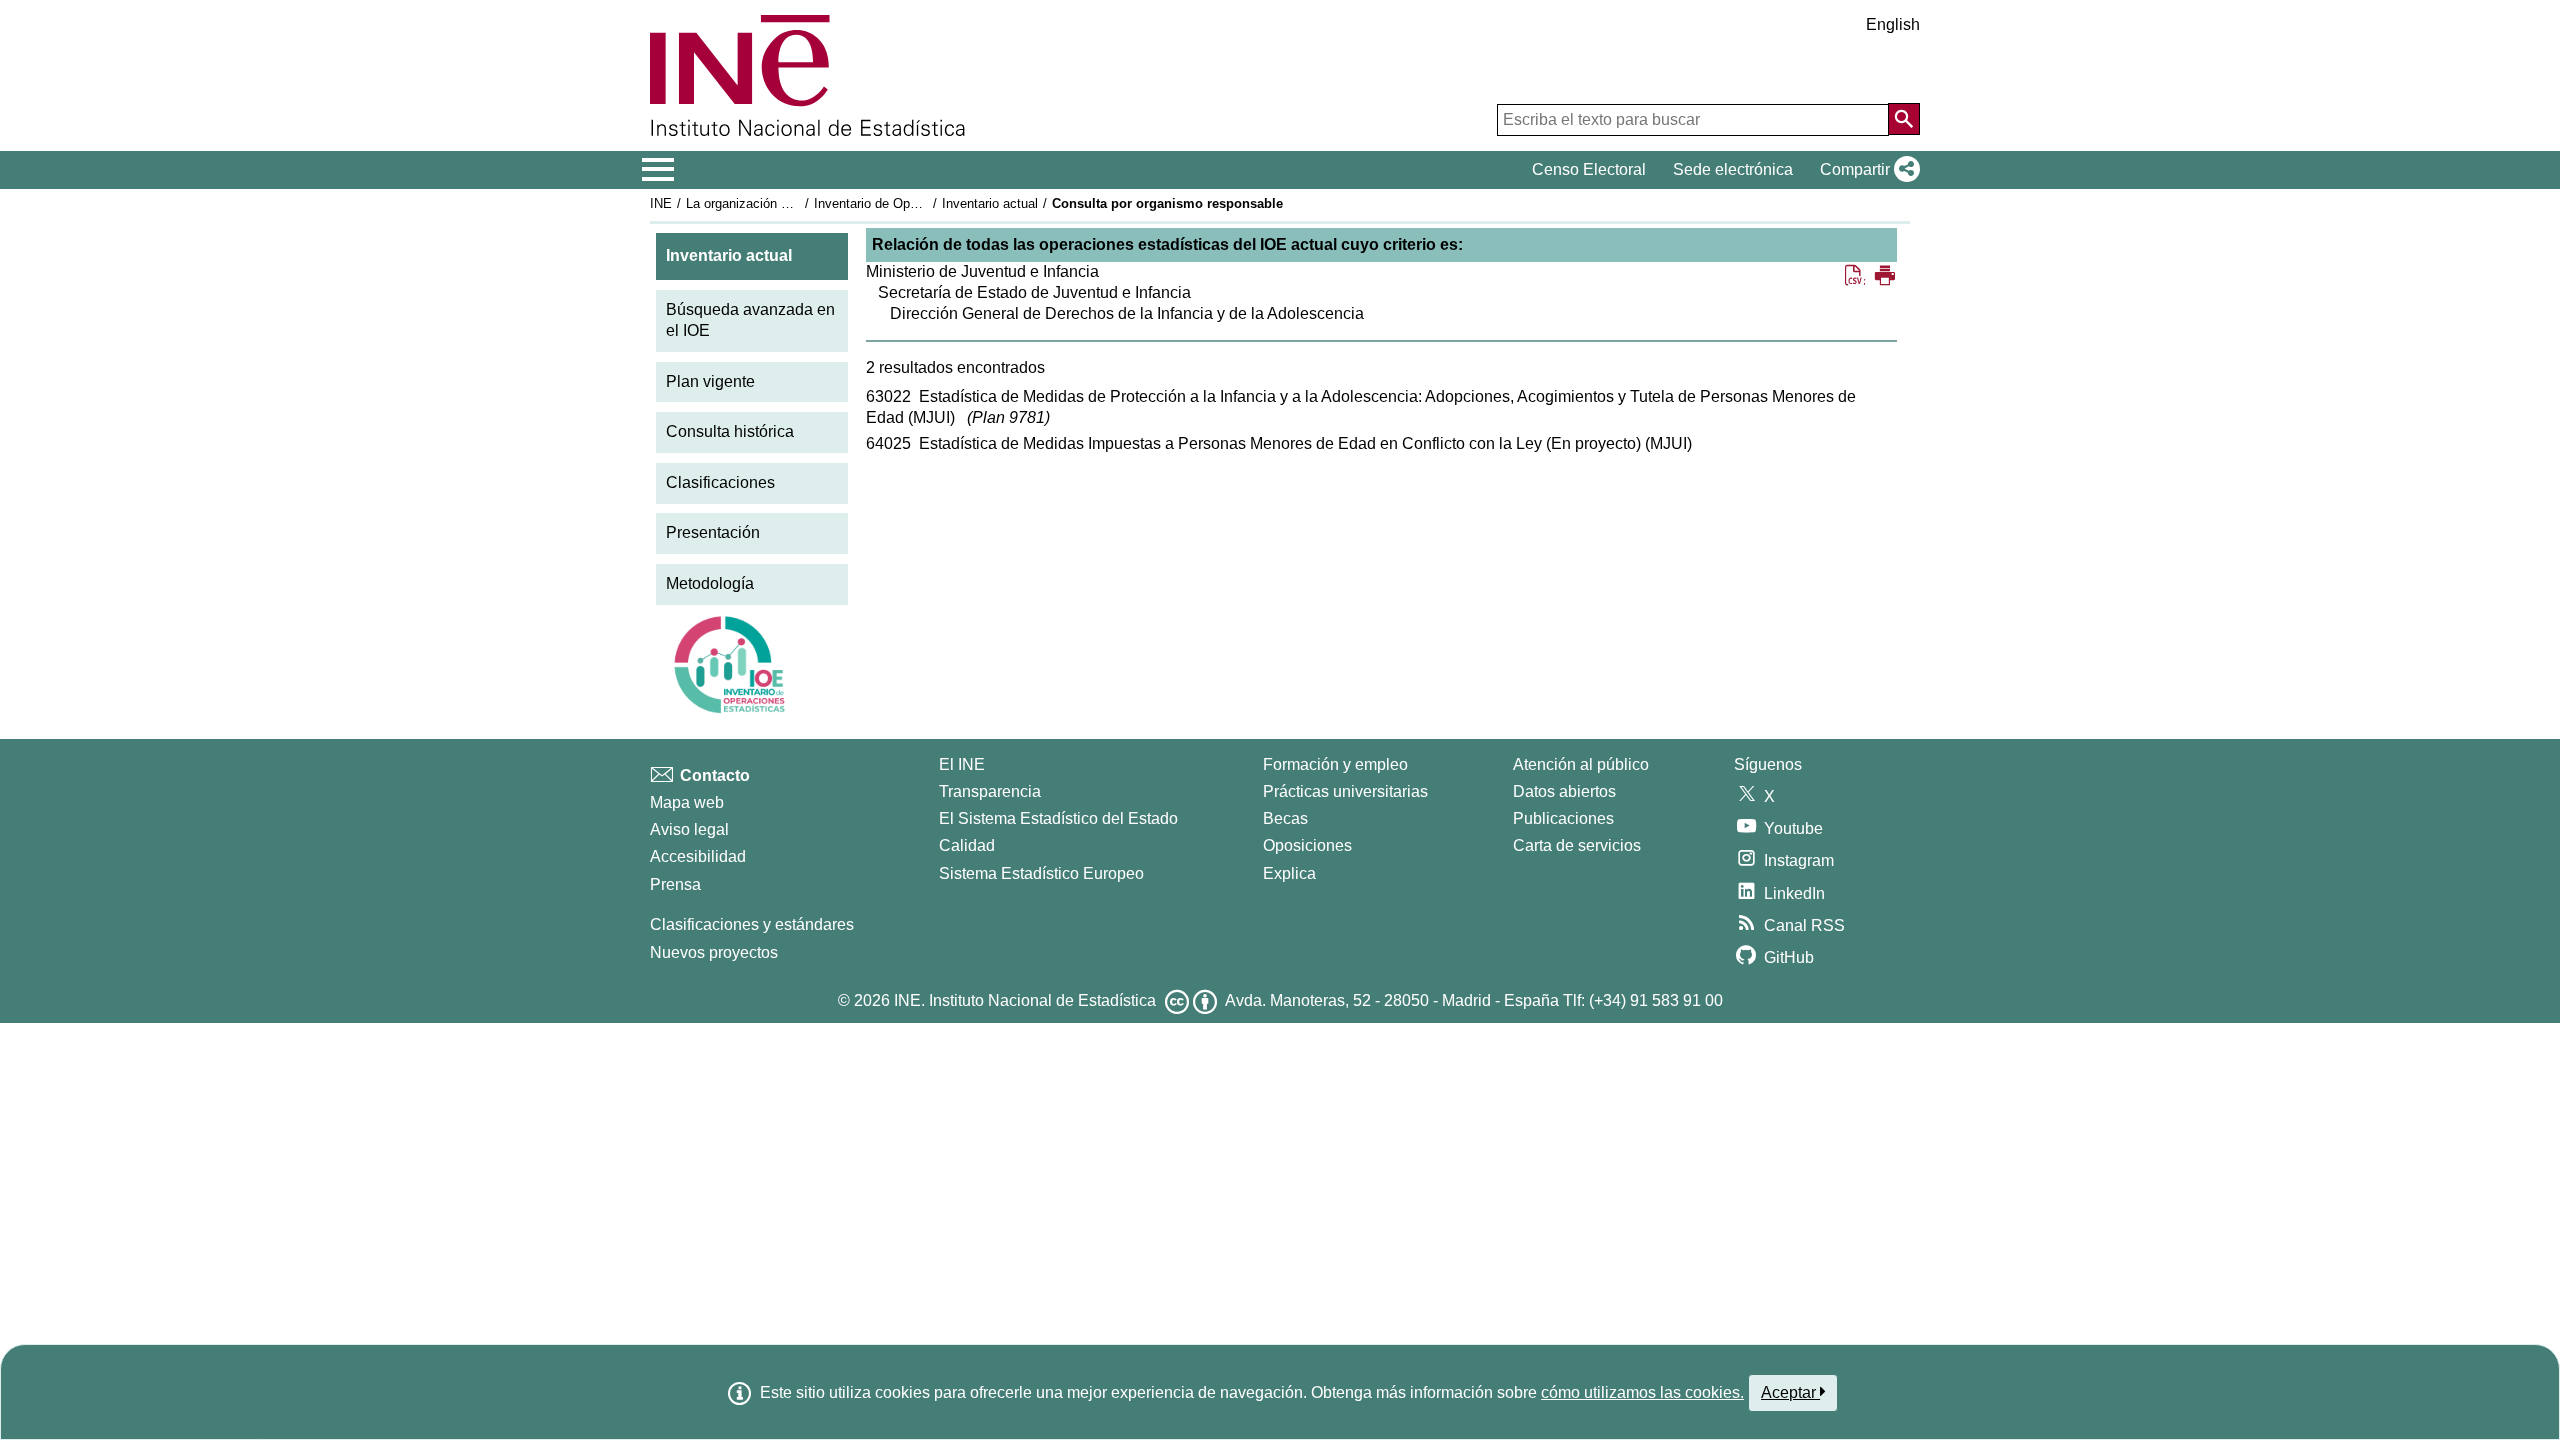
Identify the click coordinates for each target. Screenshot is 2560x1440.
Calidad (967, 845)
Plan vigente (710, 381)
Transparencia (990, 791)
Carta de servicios (1577, 845)
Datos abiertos (1564, 791)
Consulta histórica (730, 431)
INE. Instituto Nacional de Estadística (1025, 1000)
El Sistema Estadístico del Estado (1058, 818)
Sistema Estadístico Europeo (1041, 873)
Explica (1289, 873)
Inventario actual (990, 203)
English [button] (1893, 24)
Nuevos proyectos (714, 952)
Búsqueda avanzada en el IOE (750, 320)
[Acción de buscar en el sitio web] (1904, 119)
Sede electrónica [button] (1733, 169)
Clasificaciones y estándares (752, 924)
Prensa (675, 884)
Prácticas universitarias (1345, 791)
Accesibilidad (698, 856)
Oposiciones (1307, 845)
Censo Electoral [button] (1589, 169)
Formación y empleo (1335, 764)
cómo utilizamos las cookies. (1642, 1392)
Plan (1008, 417)
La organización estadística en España (798, 203)
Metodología (710, 583)
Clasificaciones (720, 482)
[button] (1866, 170)
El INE (962, 764)
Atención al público (1581, 764)
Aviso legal (689, 829)
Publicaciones (1563, 818)
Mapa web (687, 802)
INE (661, 203)
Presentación (713, 532)
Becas (1285, 818)
